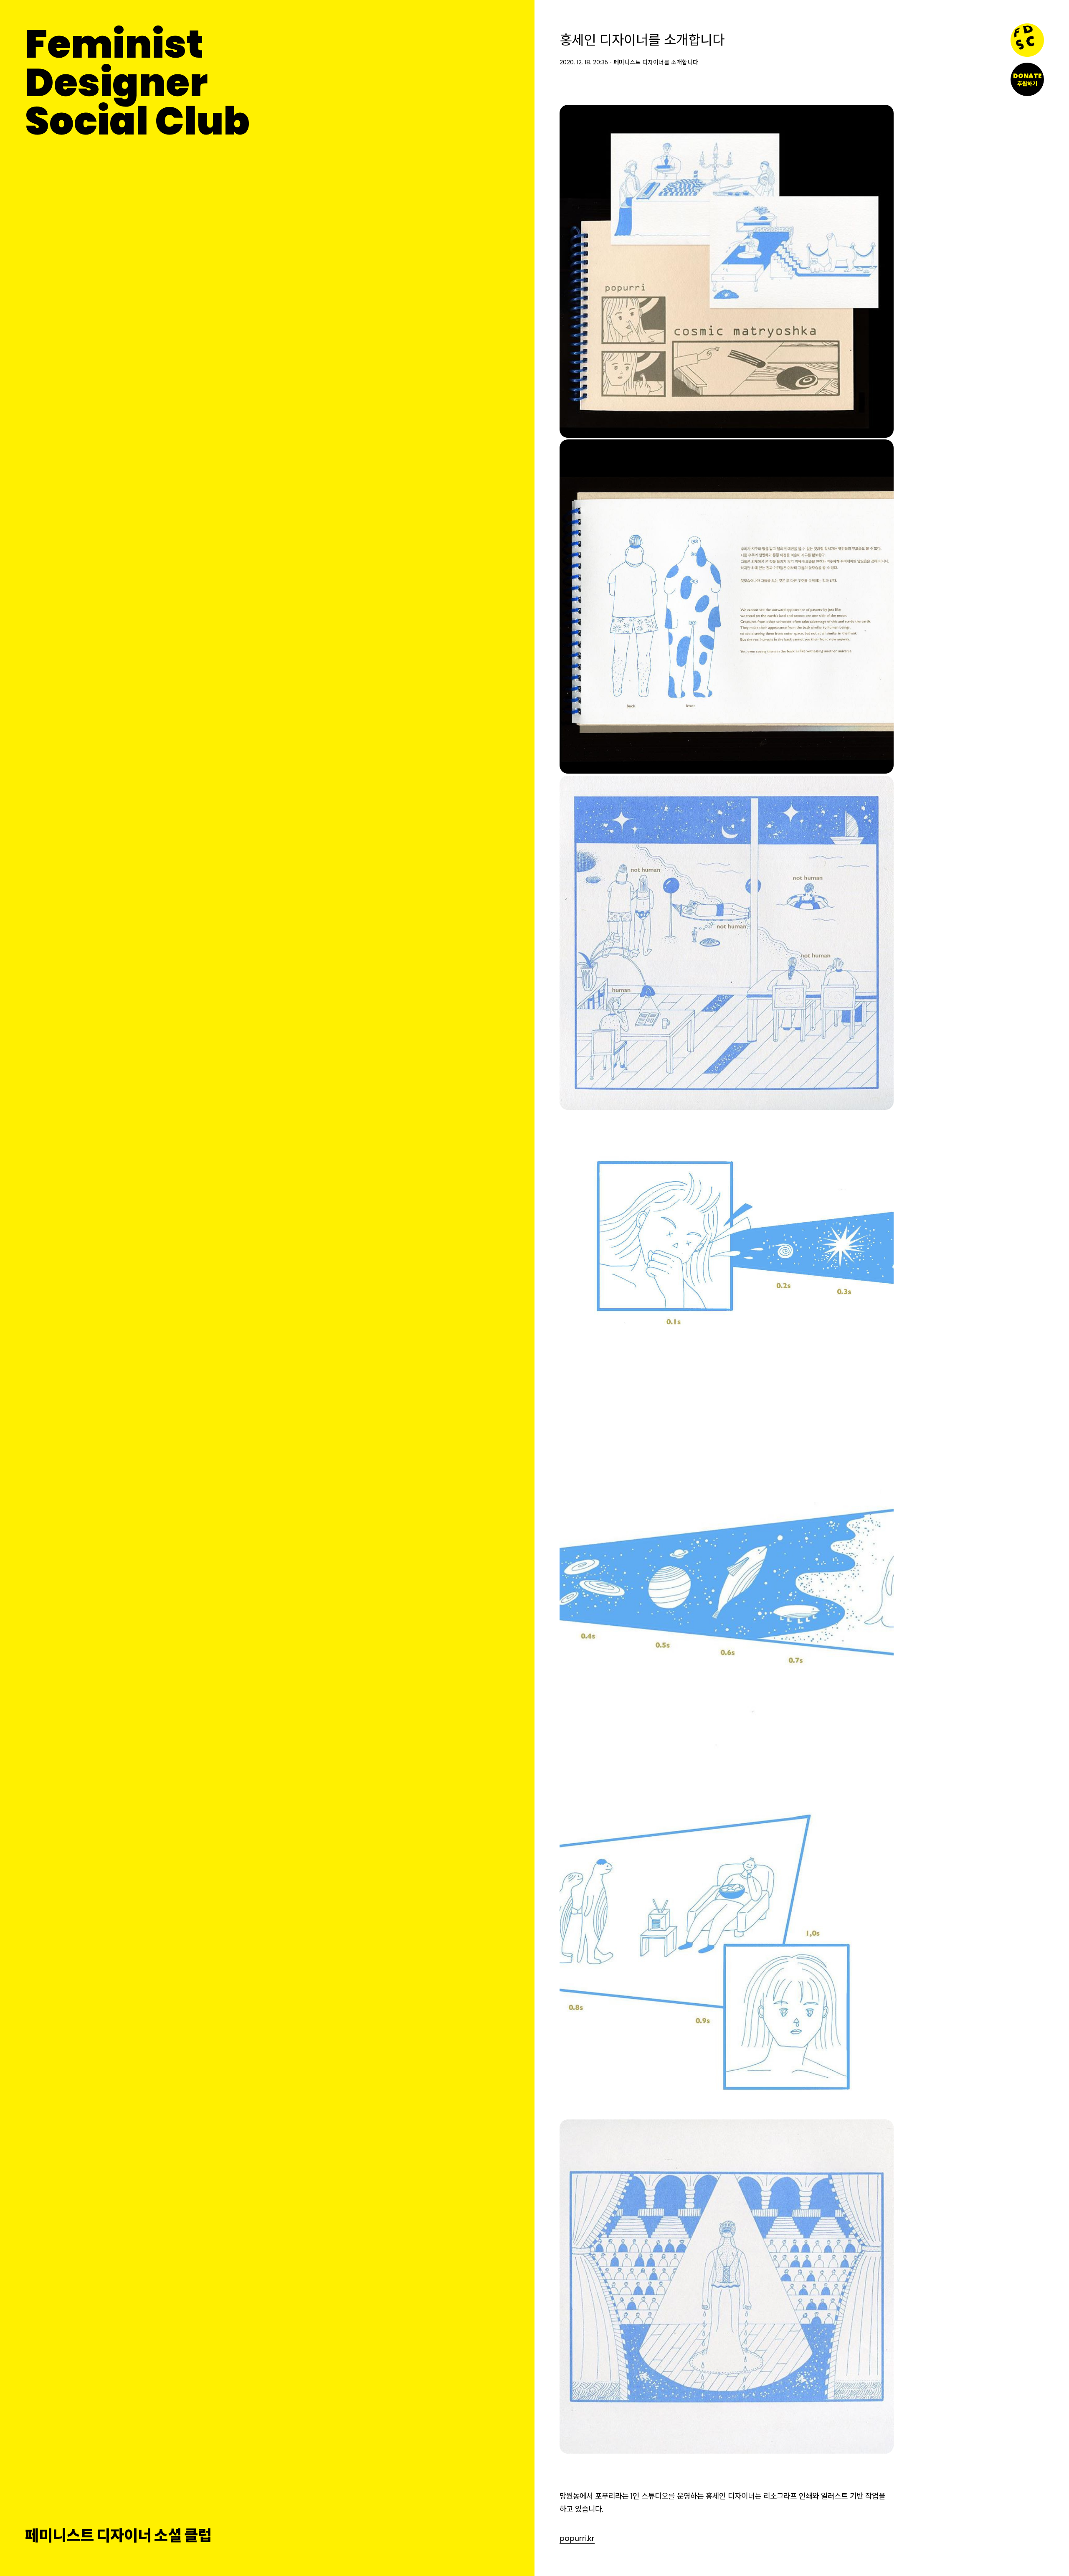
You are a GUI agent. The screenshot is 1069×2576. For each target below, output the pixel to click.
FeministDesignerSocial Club (137, 83)
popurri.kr (577, 2538)
